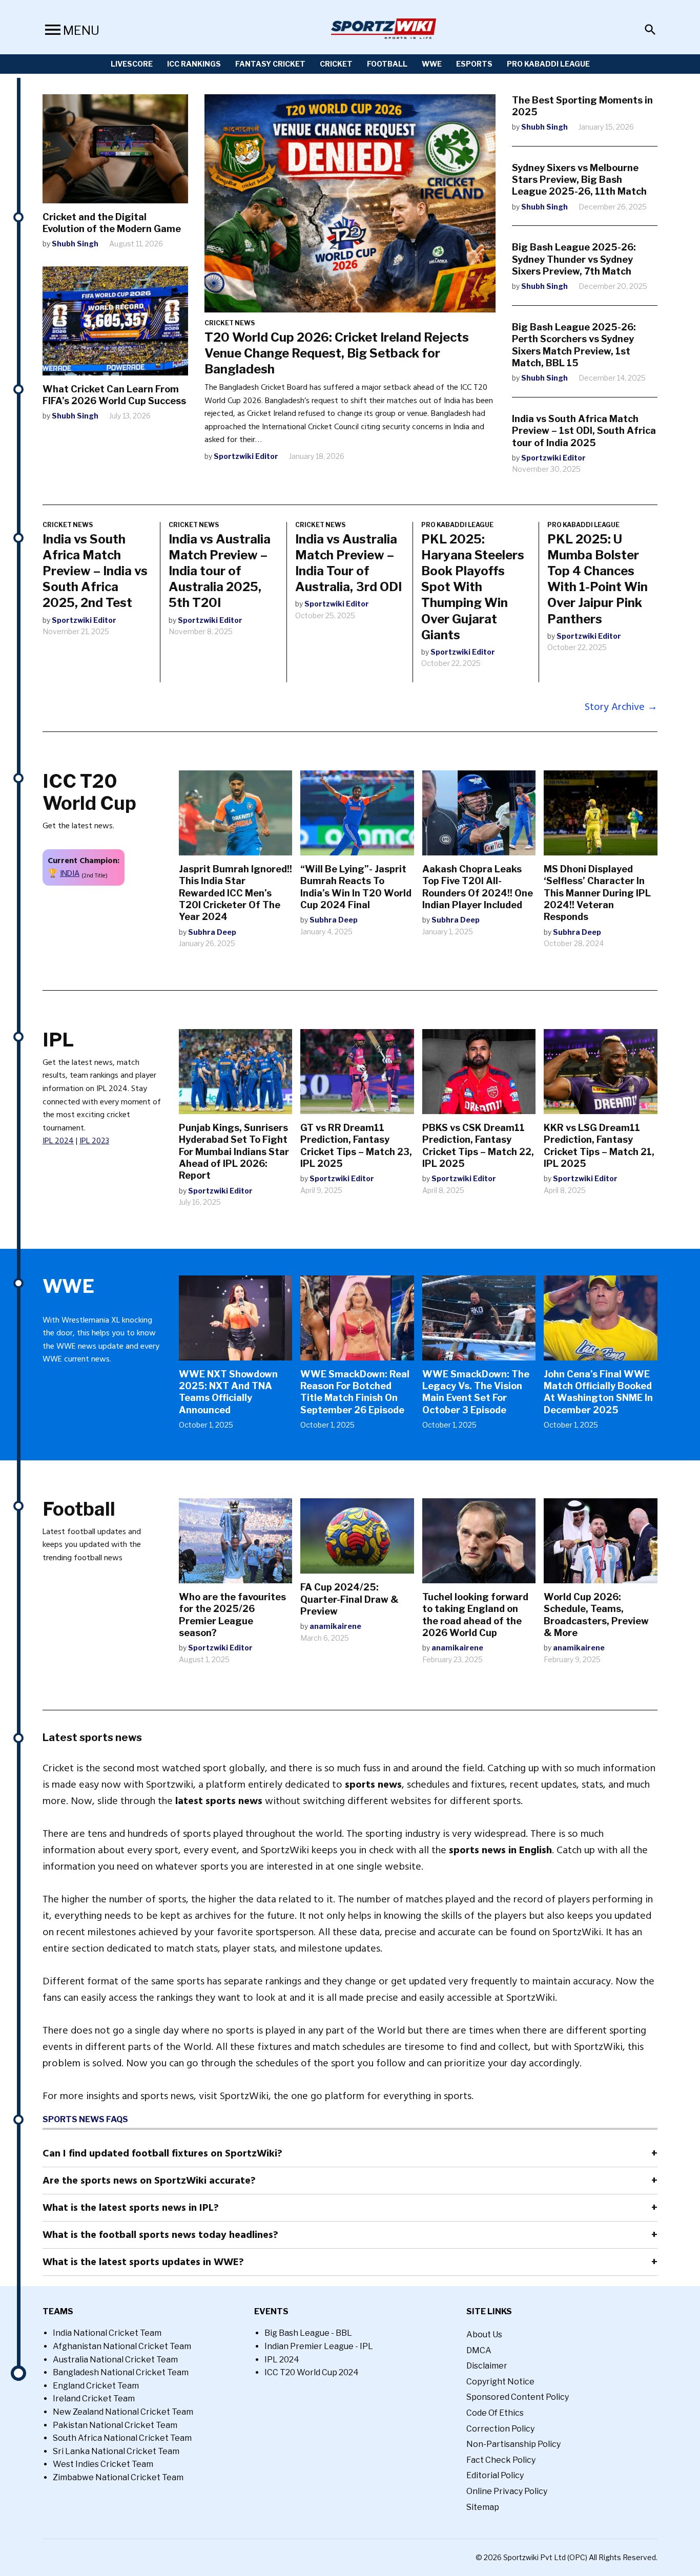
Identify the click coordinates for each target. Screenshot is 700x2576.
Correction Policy (500, 2429)
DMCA (479, 2350)
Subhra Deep (212, 932)
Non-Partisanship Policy (513, 2444)
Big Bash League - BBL (308, 2333)
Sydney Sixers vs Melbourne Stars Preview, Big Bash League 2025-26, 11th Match (579, 180)
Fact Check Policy (501, 2460)
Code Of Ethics (495, 2413)
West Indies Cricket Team (103, 2464)
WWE (432, 64)
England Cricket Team (96, 2386)
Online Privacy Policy (507, 2491)
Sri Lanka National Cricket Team (116, 2451)
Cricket (336, 64)
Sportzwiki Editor (246, 456)
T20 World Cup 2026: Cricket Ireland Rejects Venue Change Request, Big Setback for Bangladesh (337, 353)
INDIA (70, 873)
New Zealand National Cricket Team (123, 2412)
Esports (474, 64)
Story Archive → (621, 707)
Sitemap (483, 2507)
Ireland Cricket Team (94, 2399)
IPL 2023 (94, 1141)
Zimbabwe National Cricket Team (118, 2477)
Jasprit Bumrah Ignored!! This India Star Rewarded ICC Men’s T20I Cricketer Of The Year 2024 (235, 893)
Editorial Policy (495, 2475)
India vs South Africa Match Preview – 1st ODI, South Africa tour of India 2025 (584, 431)
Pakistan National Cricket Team (115, 2425)
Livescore (132, 64)
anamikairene (335, 1626)
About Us (484, 2334)
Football (387, 64)
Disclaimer (487, 2366)
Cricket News (230, 323)
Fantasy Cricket (270, 64)
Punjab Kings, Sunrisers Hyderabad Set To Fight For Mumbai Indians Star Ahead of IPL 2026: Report (234, 1152)
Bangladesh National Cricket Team (121, 2372)
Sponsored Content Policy (518, 2397)
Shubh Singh (75, 244)
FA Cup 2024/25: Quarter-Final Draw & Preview (349, 1599)
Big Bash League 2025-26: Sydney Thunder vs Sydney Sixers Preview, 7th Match (574, 259)
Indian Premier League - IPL (319, 2346)
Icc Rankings (194, 64)
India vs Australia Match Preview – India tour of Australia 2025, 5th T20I (220, 571)
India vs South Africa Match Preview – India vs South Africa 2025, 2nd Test (95, 571)
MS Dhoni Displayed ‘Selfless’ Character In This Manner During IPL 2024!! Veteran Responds (597, 893)
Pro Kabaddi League (548, 64)
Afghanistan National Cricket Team (122, 2346)
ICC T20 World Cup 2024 (312, 2372)
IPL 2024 (58, 1141)
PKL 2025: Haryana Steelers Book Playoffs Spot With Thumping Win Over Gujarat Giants (473, 587)
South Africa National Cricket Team (122, 2438)
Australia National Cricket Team (115, 2360)
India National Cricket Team (107, 2333)
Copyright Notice (500, 2382)
